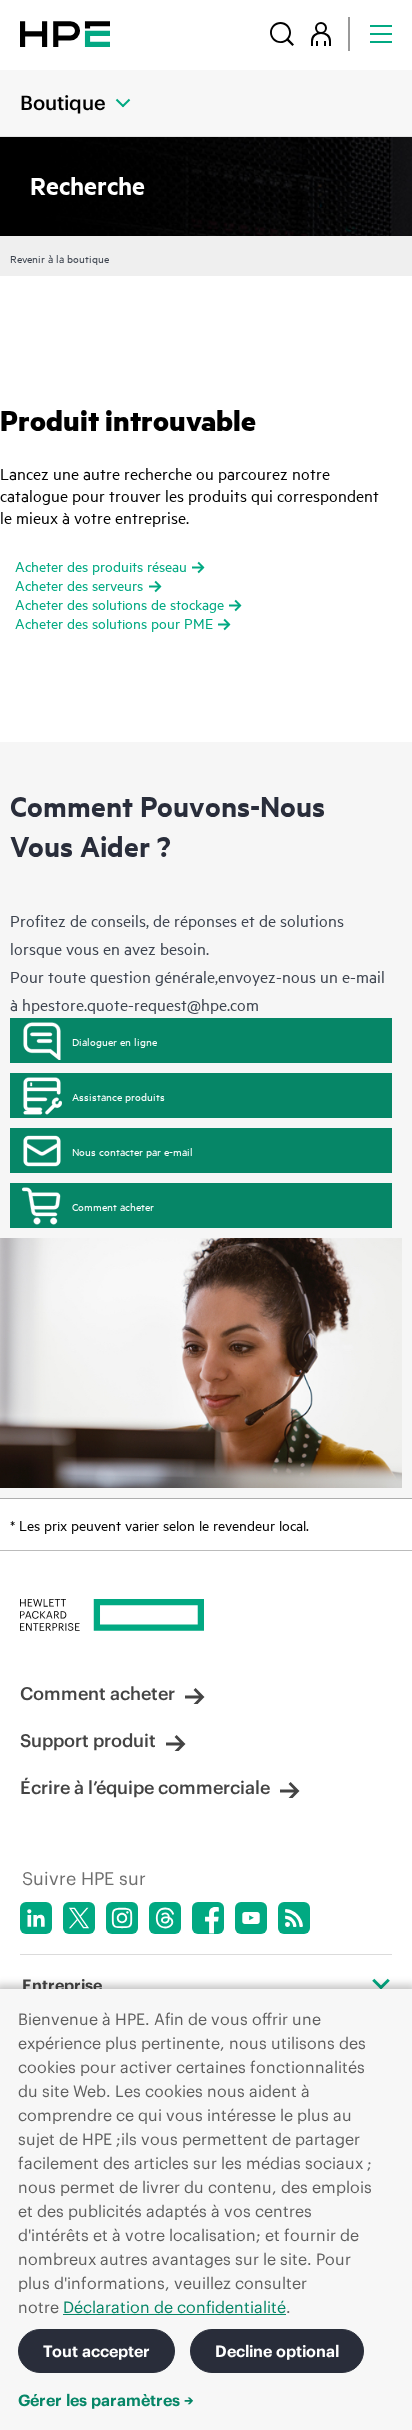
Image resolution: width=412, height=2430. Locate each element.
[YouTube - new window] (251, 1918)
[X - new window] (79, 1918)
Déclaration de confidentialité (174, 2307)
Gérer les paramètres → (106, 2400)
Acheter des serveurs (79, 584)
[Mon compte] (321, 33)
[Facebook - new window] (208, 1918)
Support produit (88, 1740)
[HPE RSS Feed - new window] (294, 1918)
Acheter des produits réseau (101, 565)
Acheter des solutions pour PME (114, 622)
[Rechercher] (282, 33)
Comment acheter (113, 1206)
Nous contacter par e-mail (132, 1151)
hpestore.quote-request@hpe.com (140, 1004)
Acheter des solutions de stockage (119, 603)
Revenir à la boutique (59, 258)
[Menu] (381, 33)
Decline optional (277, 2351)
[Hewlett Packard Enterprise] (65, 33)
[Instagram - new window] (122, 1918)
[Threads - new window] (165, 1918)
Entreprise (62, 1985)
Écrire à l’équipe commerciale (145, 1787)
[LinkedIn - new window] (36, 1918)
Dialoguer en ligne (114, 1041)
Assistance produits (118, 1096)
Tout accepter (96, 2351)
